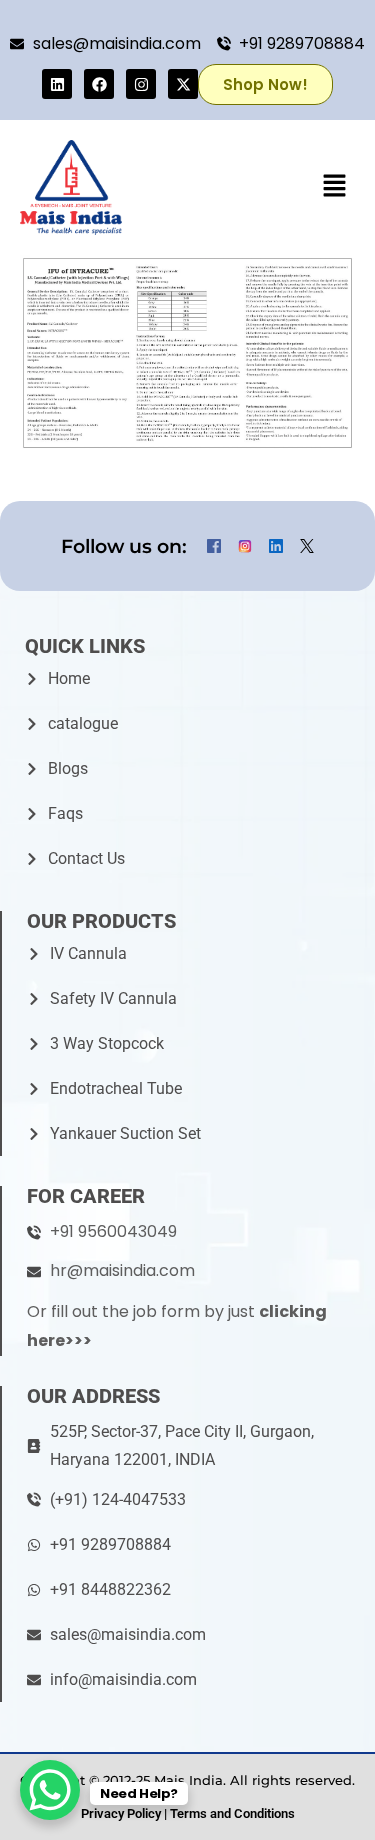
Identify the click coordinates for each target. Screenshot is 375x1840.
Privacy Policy (121, 1813)
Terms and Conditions (232, 1813)
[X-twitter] (183, 84)
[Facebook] (99, 84)
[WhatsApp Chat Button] (50, 1790)
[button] (335, 187)
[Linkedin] (57, 84)
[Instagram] (141, 84)
